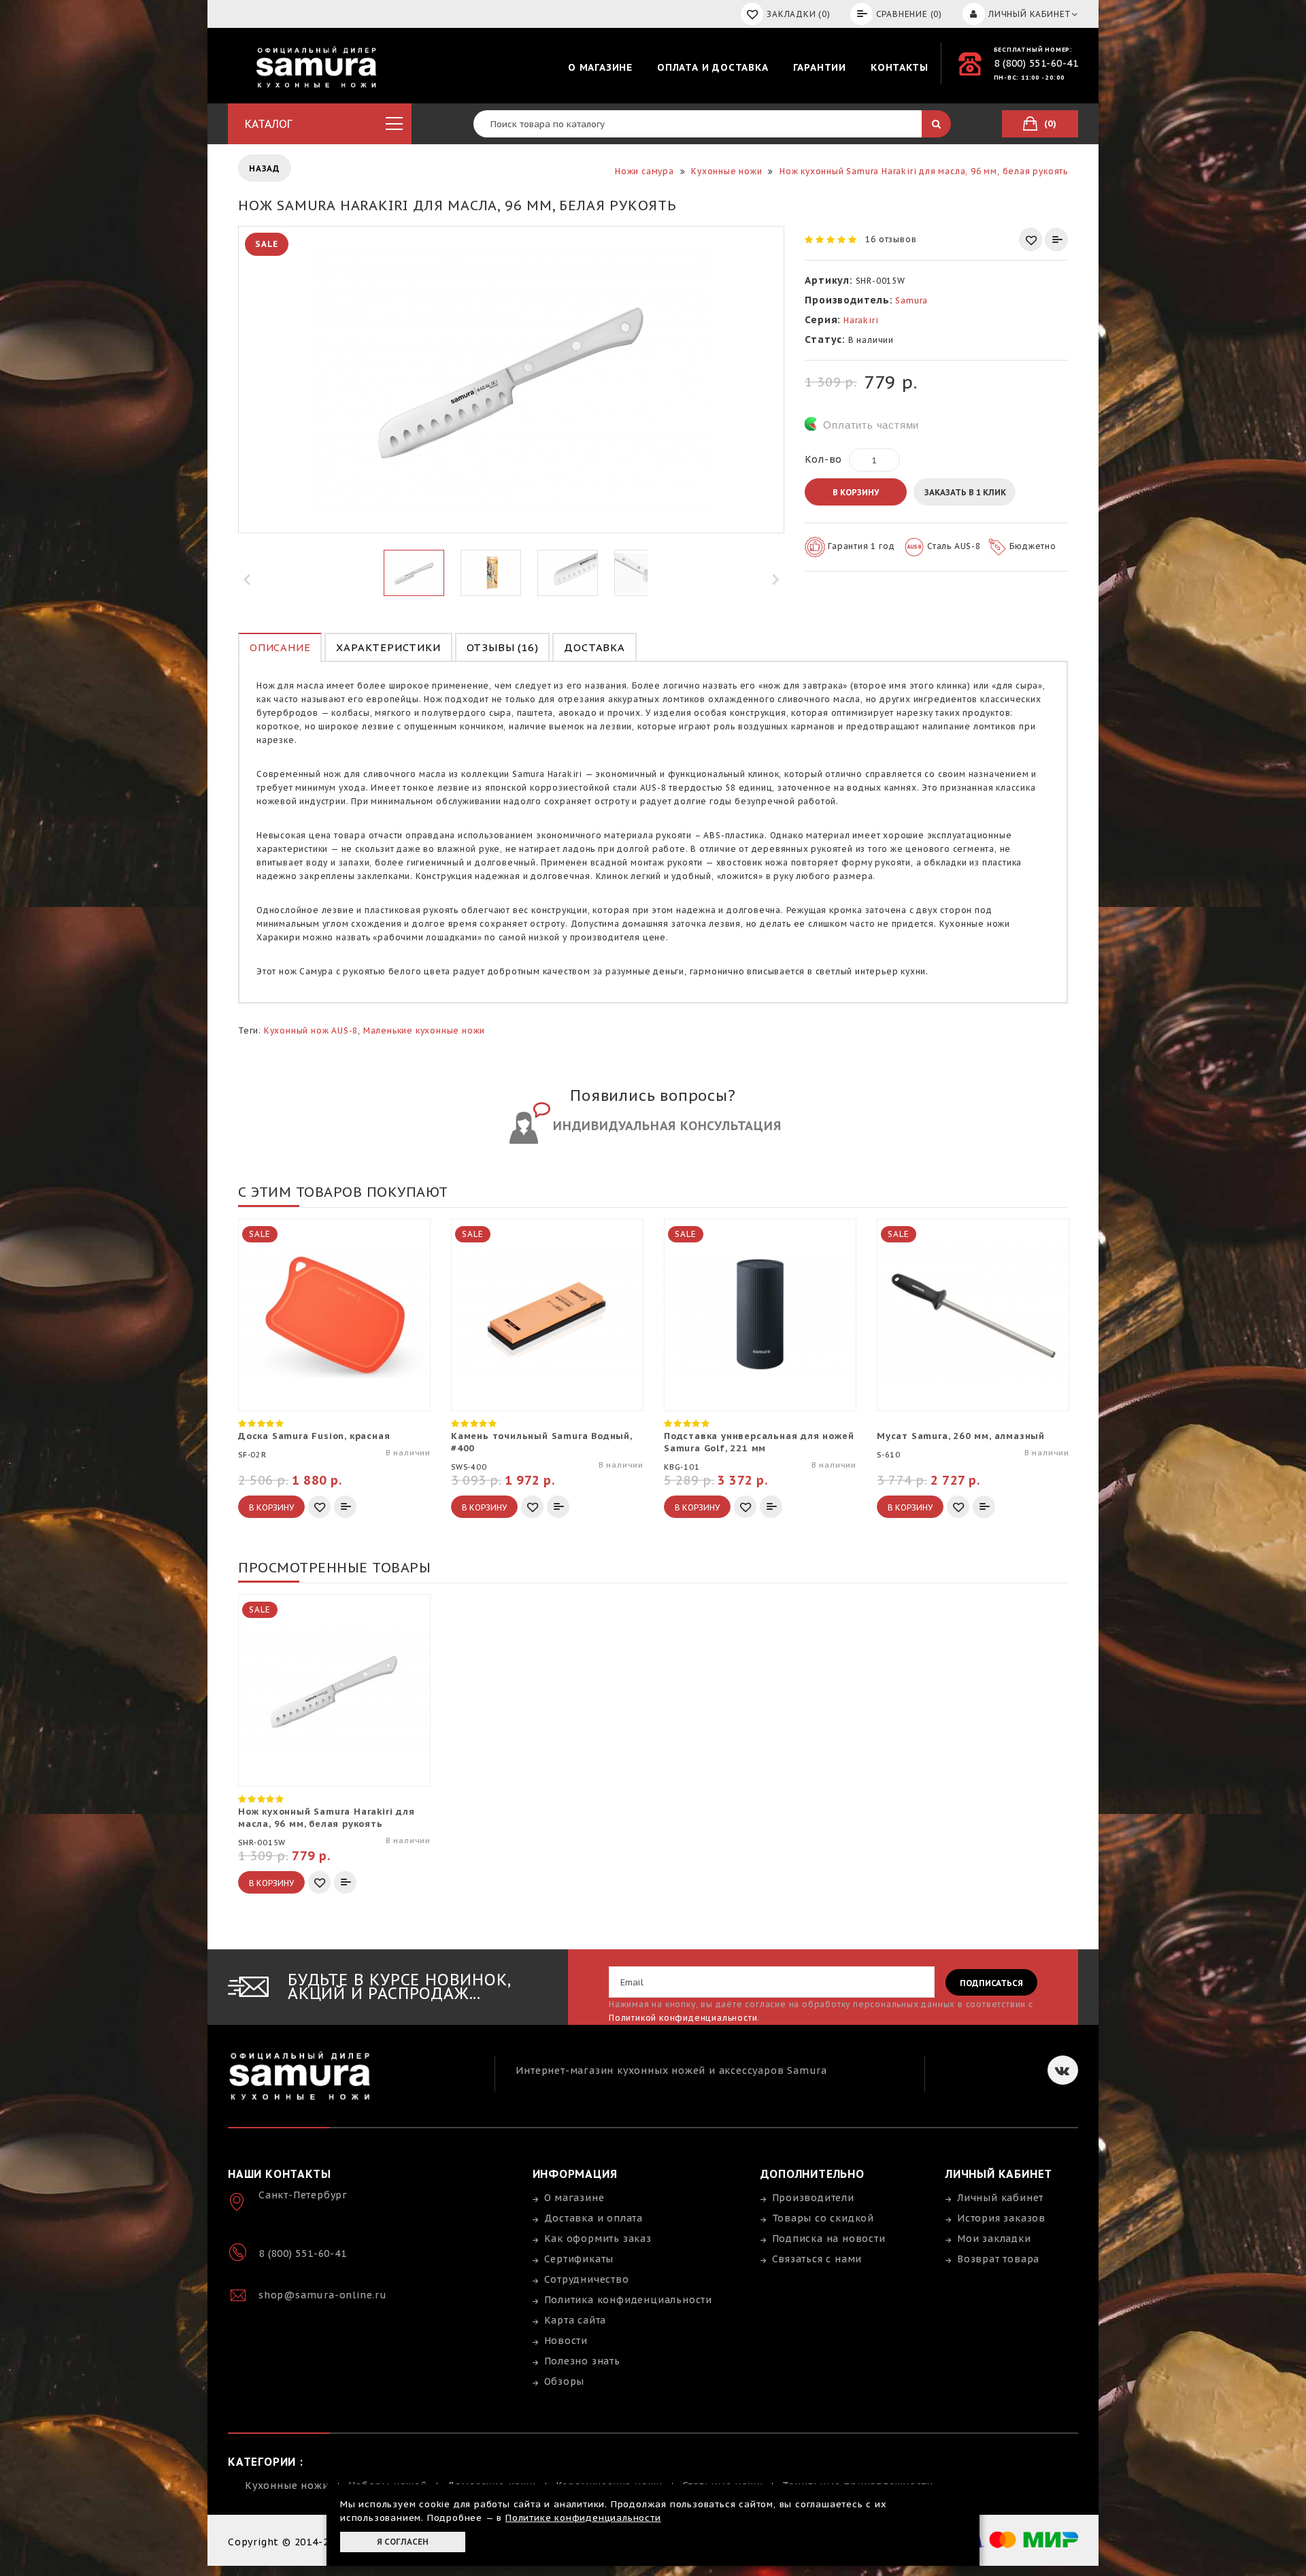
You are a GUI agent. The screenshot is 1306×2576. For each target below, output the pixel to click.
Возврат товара (998, 2259)
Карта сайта (575, 2320)
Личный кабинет (1000, 2198)
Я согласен (403, 2542)
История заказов (1001, 2218)
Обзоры (565, 2381)
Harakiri (861, 320)
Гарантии (820, 67)
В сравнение (1056, 240)
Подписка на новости (829, 2239)
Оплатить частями (871, 425)
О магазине (600, 67)
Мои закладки (994, 2239)
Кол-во (823, 459)
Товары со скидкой (823, 2218)
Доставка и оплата (594, 2218)
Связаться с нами (817, 2259)
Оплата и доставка (713, 67)
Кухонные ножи (287, 2486)
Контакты (899, 67)
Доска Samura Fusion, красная (314, 1436)
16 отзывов (891, 239)
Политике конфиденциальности (583, 2518)
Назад (265, 168)
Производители (813, 2198)
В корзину (856, 492)
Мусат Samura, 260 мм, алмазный (961, 1436)
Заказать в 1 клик (965, 492)
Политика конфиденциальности (629, 2300)
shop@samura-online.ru (323, 2295)
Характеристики (388, 647)
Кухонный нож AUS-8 (311, 1030)
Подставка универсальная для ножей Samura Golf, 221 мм (759, 1442)
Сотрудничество (587, 2279)
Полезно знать (582, 2361)
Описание (280, 647)
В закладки (1031, 240)
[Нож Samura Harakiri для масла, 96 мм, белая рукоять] (414, 573)
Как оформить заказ (598, 2239)
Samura (911, 300)
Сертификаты (579, 2259)
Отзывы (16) (503, 647)
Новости (566, 2341)
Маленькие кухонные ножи (424, 1030)
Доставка (594, 647)
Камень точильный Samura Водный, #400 (541, 1442)
